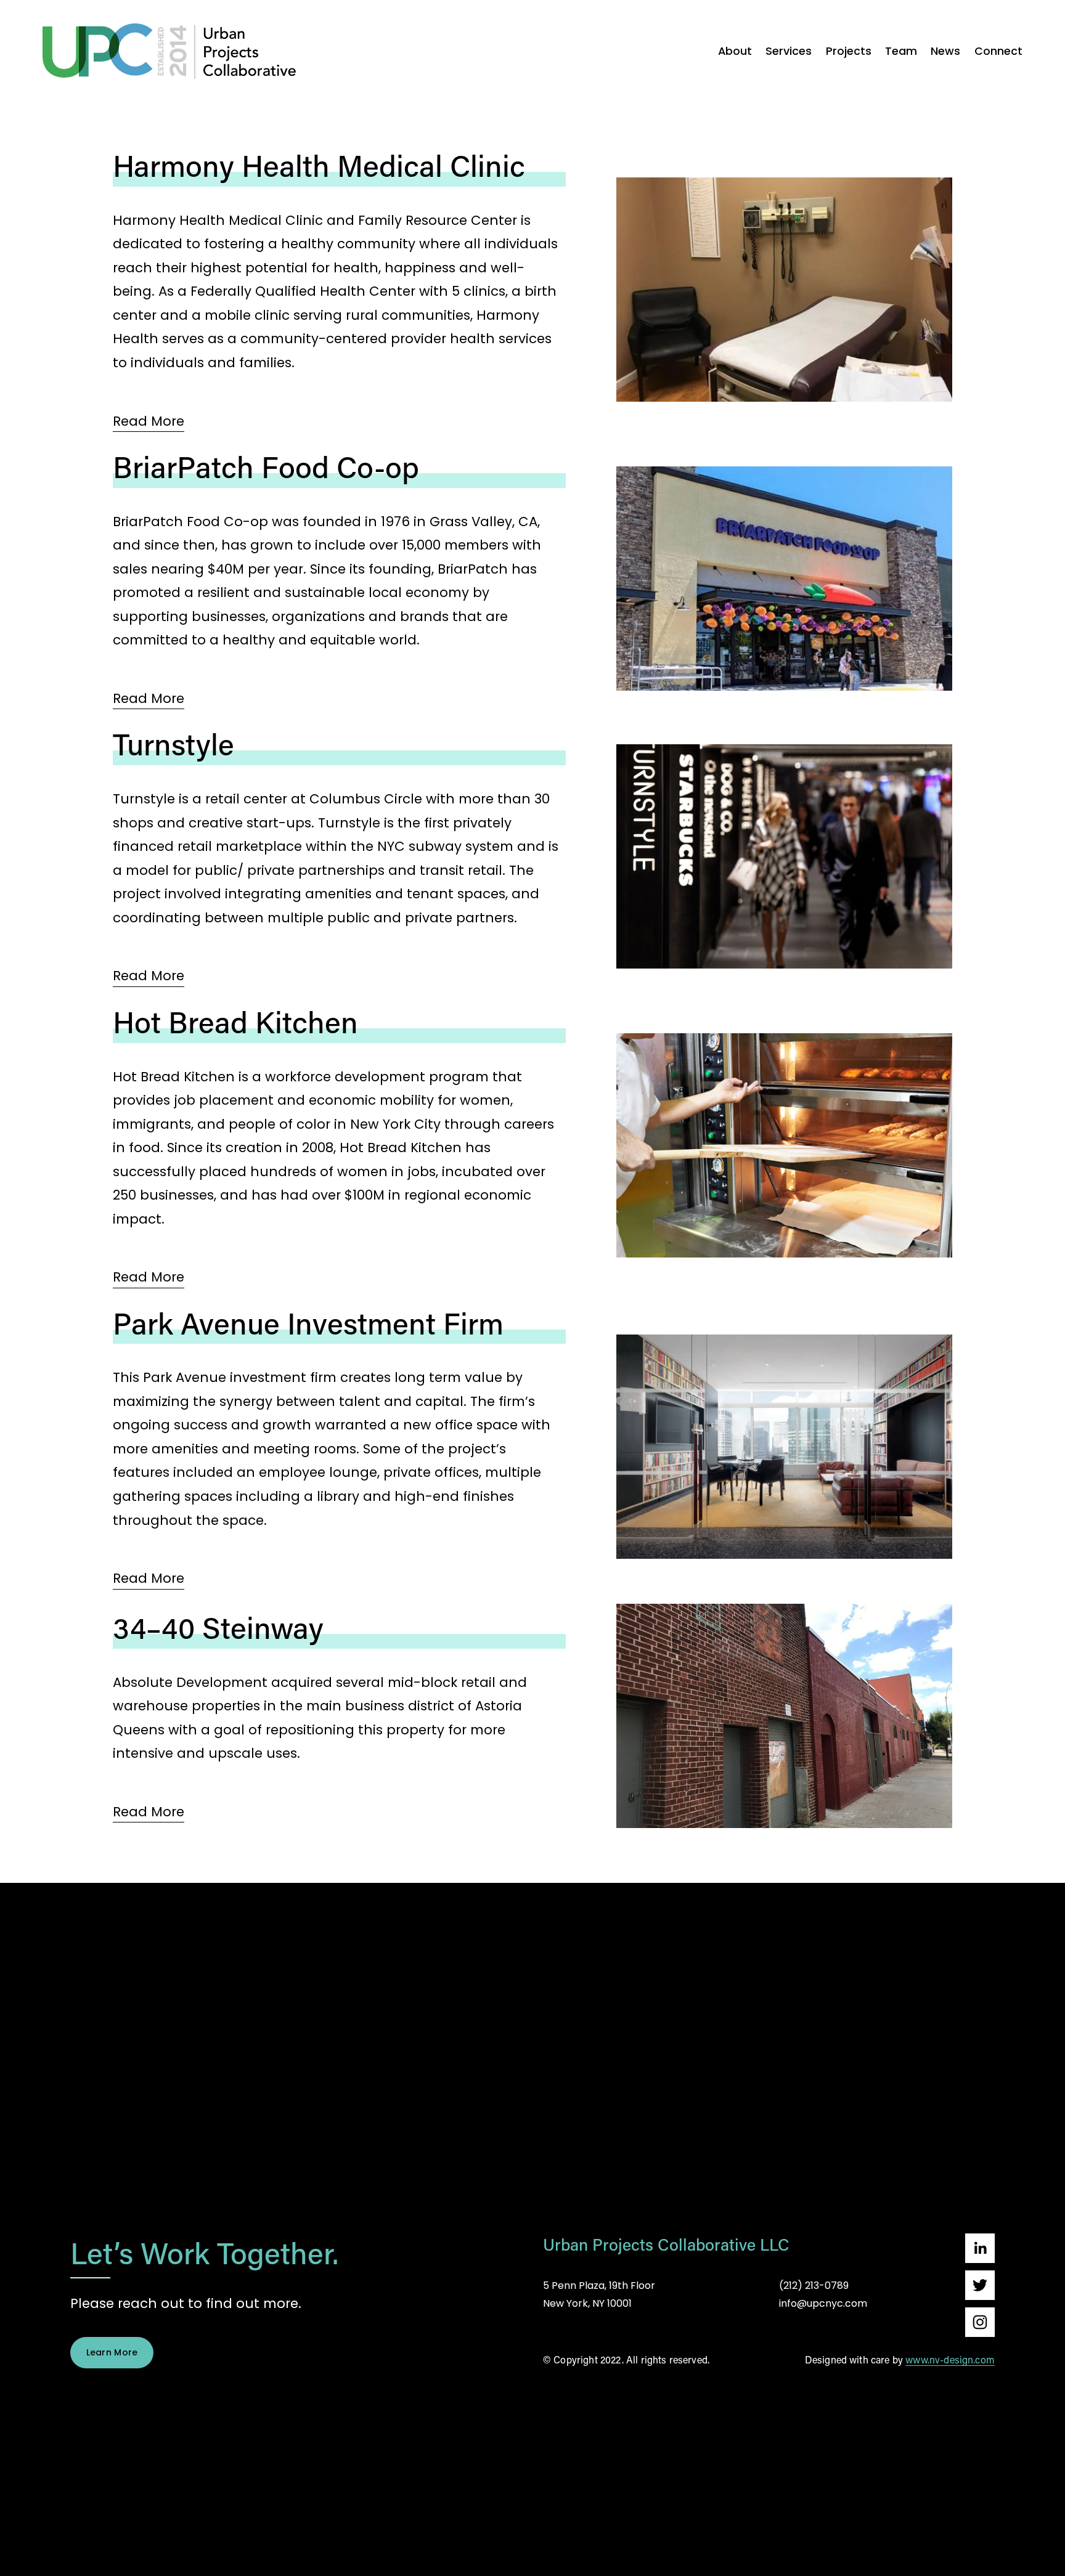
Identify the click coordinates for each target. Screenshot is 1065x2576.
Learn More (112, 2352)
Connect (998, 51)
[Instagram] (980, 2322)
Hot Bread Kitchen (235, 1022)
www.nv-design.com (950, 2360)
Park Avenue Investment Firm (308, 1323)
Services (789, 51)
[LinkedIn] (980, 2248)
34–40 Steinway (218, 1627)
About (735, 51)
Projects (849, 51)
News (945, 51)
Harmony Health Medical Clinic (319, 165)
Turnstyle (173, 744)
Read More (149, 421)
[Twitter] (980, 2285)
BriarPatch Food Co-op (266, 466)
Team (901, 51)
